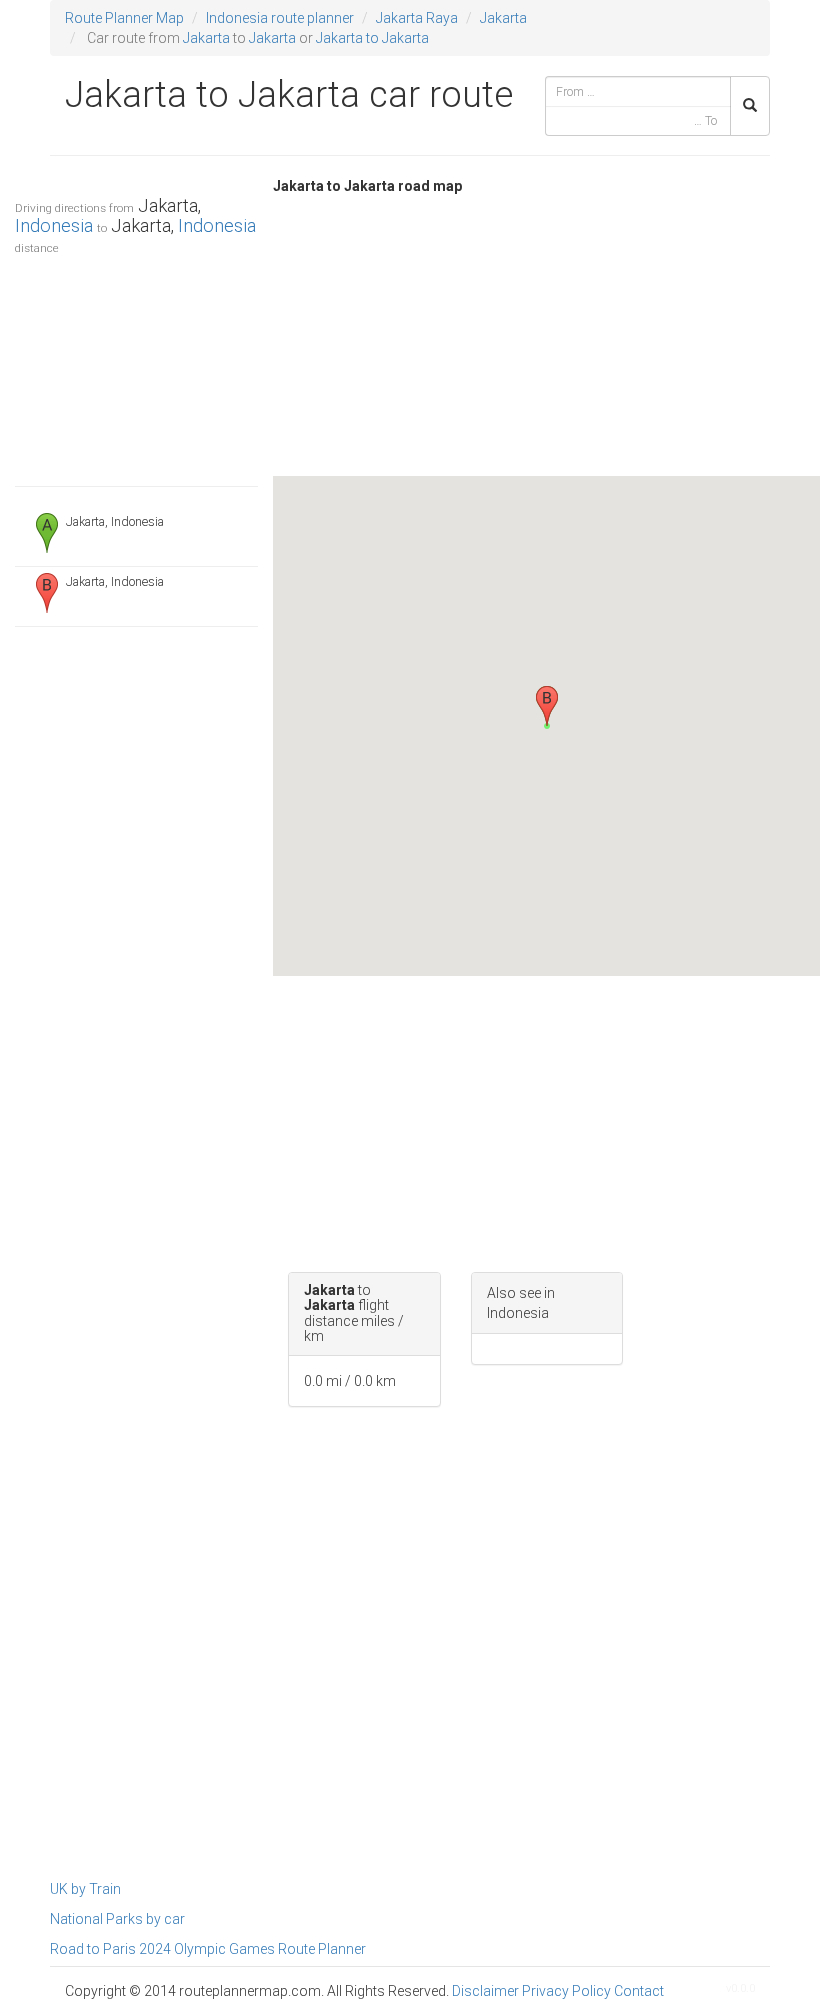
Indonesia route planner (280, 18)
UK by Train (85, 1889)
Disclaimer (485, 1991)
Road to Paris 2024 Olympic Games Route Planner (208, 1949)
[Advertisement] (136, 366)
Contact (639, 1991)
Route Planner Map (124, 18)
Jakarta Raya (417, 18)
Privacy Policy (566, 1991)
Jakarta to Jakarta (372, 38)
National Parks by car (117, 1919)
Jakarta (503, 18)
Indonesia (54, 225)
